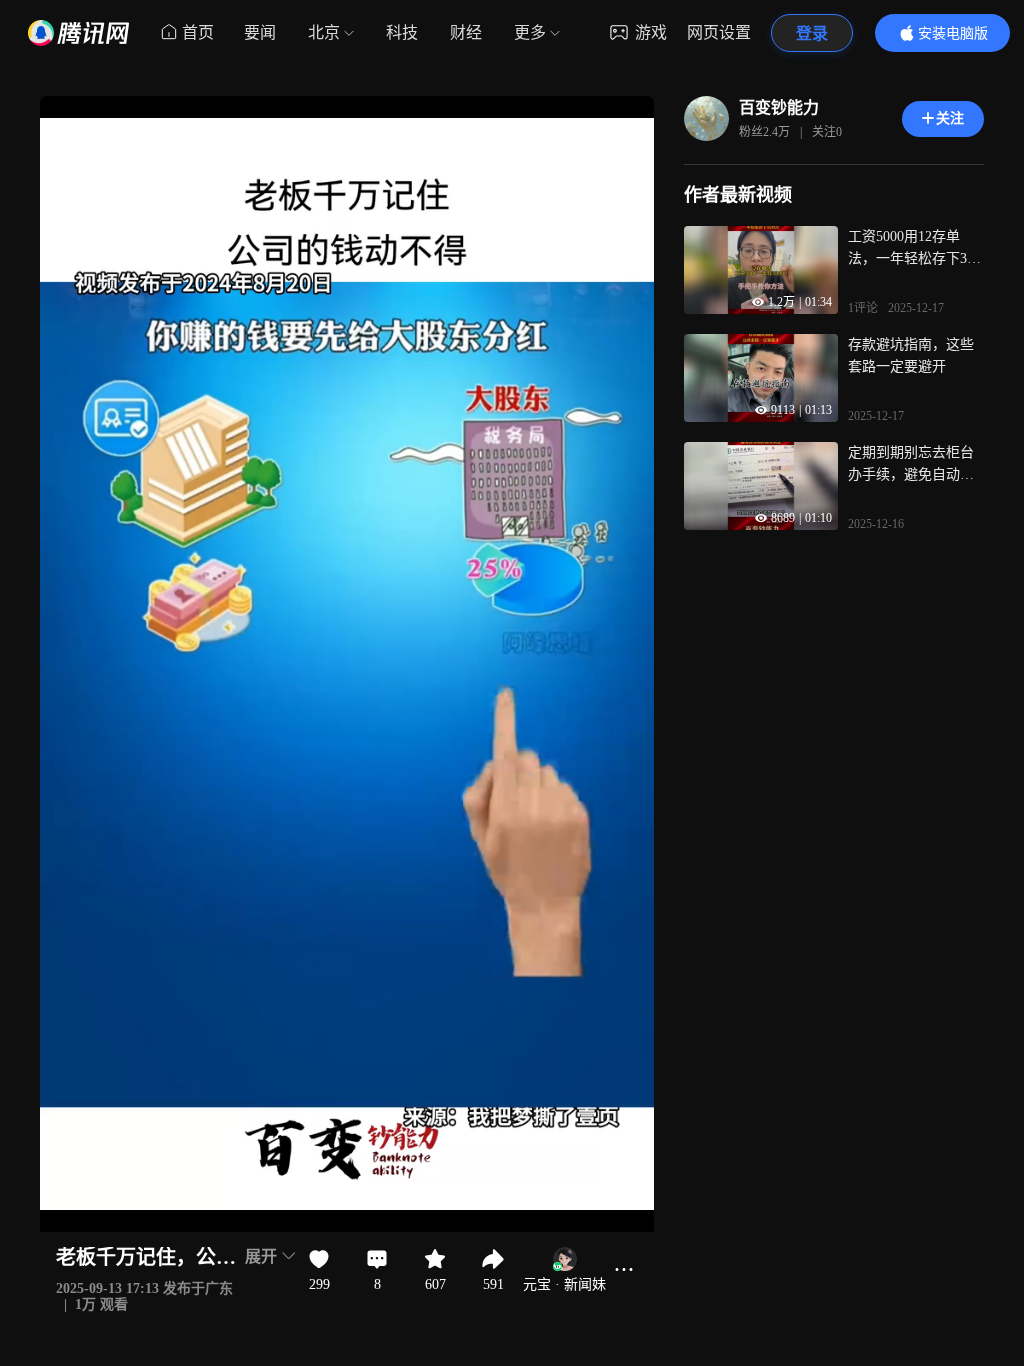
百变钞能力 (779, 107)
